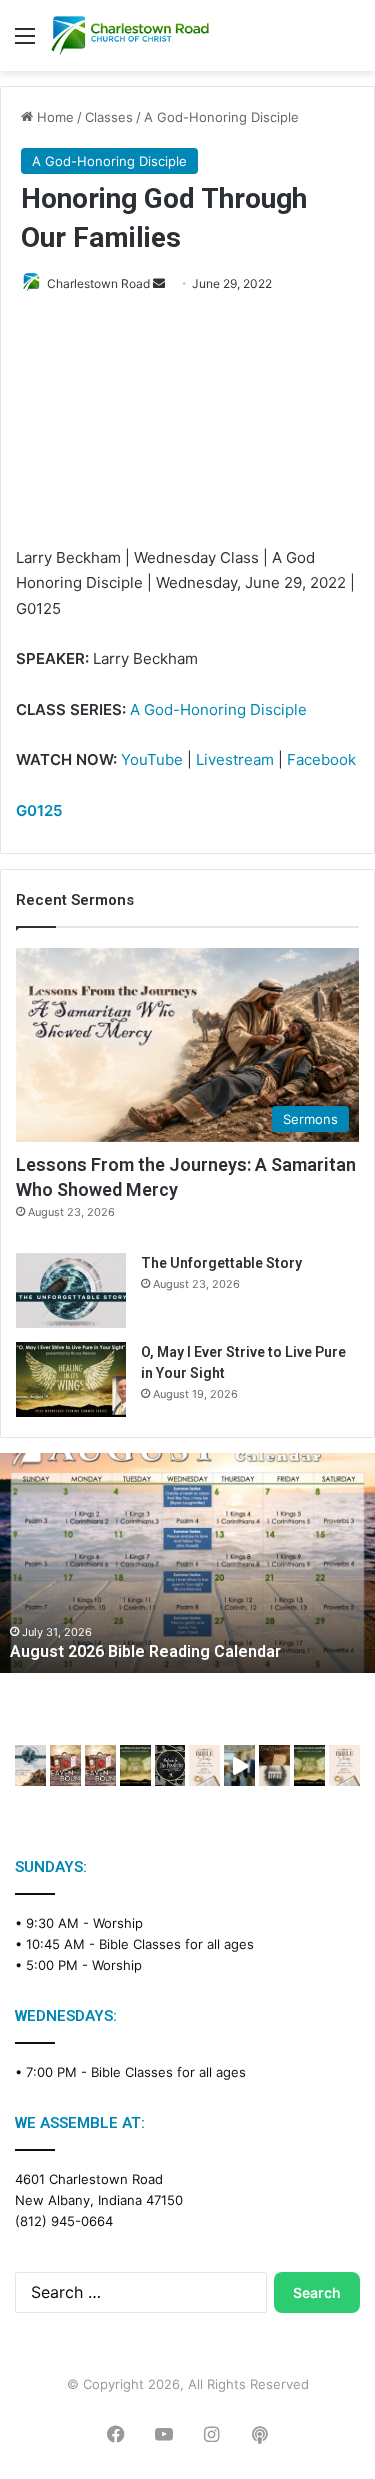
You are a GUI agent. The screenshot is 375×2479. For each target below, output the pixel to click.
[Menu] (25, 42)
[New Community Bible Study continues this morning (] (204, 1765)
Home (53, 117)
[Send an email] (159, 283)
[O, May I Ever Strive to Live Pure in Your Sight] (71, 1379)
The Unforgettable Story (221, 1263)
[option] (187, 1563)
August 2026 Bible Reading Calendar (145, 1651)
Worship (118, 1923)
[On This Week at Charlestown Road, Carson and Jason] (100, 1765)
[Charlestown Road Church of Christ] (130, 35)
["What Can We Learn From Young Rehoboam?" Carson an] (65, 1765)
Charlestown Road (98, 283)
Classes (109, 117)
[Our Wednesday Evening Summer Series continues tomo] (135, 1765)
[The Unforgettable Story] (71, 1290)
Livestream (235, 759)
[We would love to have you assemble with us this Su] (30, 1765)
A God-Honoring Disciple (221, 117)
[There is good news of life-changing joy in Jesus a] (239, 1765)
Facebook (321, 759)
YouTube (152, 759)
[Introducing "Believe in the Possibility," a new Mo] (170, 1765)
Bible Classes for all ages (176, 1944)
